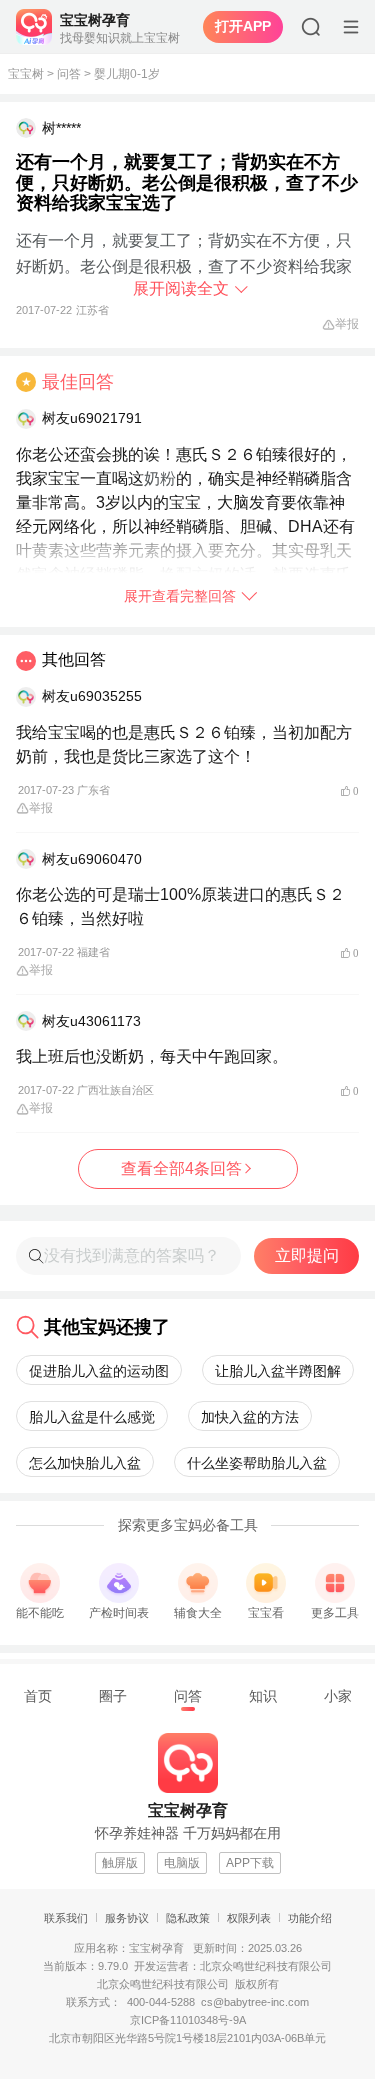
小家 (338, 1696)
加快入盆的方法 (250, 1417)
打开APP (243, 26)
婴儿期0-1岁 (127, 74)
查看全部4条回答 (181, 1168)
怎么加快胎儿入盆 (85, 1463)
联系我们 (66, 1918)
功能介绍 (310, 1918)
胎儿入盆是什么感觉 (92, 1417)
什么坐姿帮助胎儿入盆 (257, 1463)
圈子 (113, 1696)
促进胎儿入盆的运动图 (99, 1371)
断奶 (48, 266)
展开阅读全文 (181, 288)
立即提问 (307, 1255)
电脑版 (182, 1863)
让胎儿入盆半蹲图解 (278, 1371)
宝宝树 (26, 74)
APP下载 (250, 1863)
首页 (38, 1696)
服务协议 (127, 1918)
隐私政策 (188, 1918)
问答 (69, 74)
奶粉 (160, 478)
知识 (263, 1696)
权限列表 (249, 1918)
